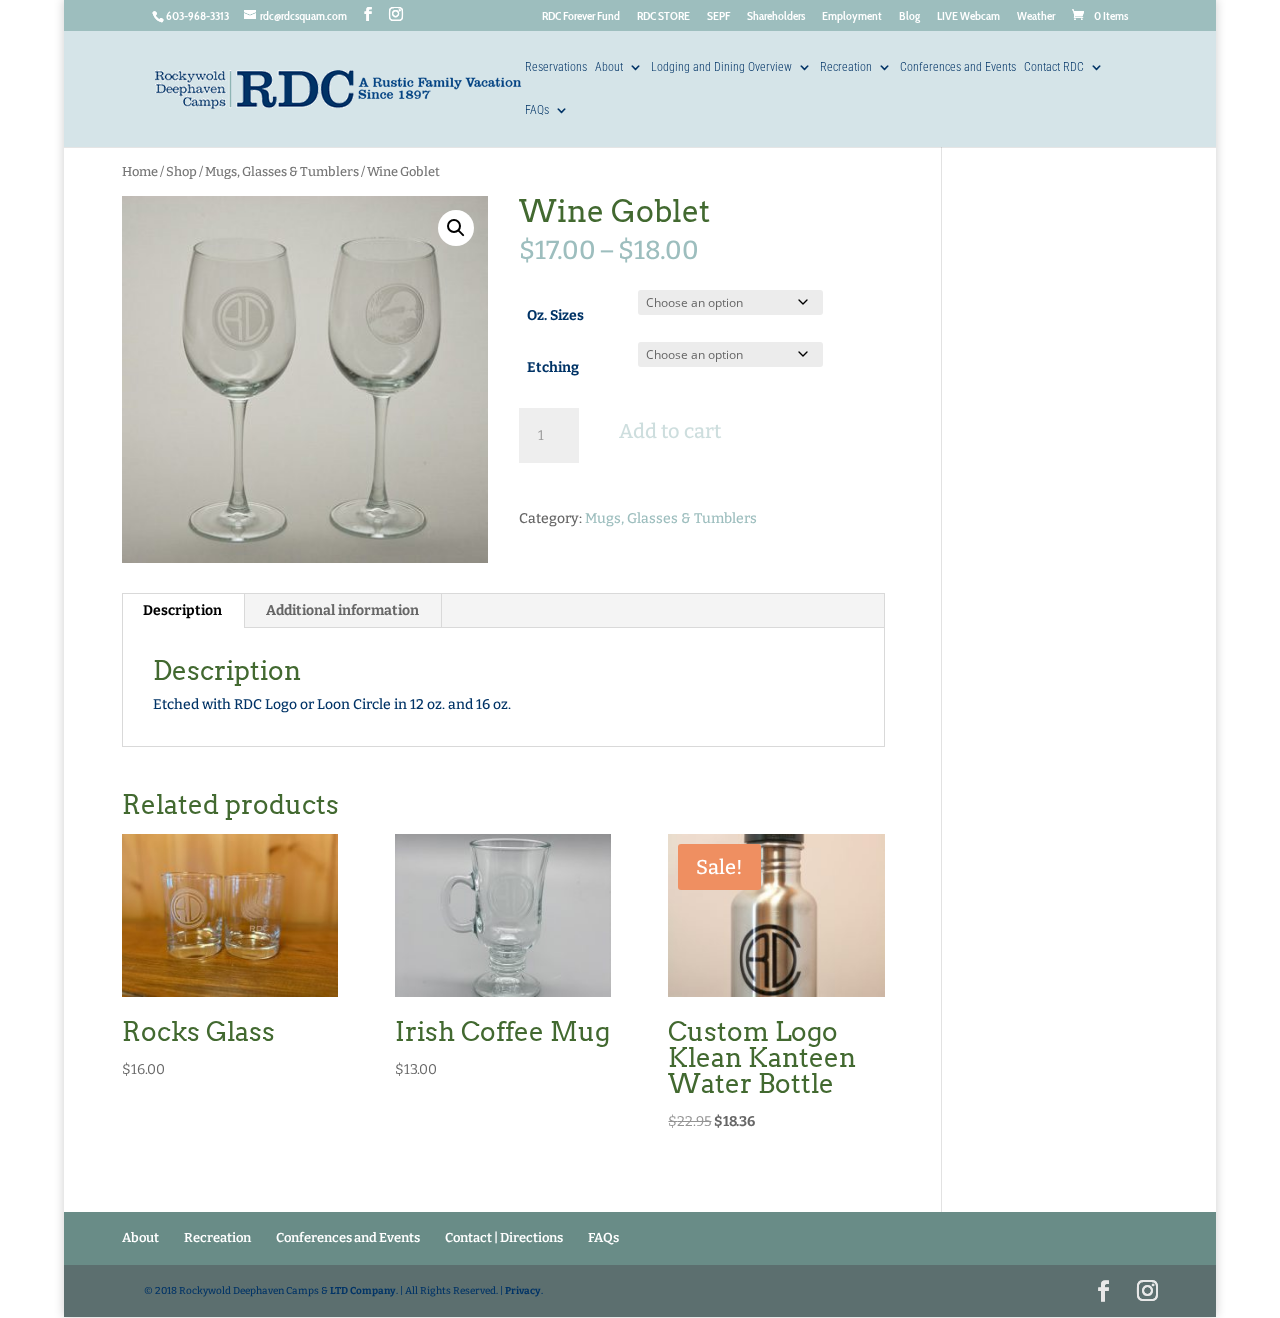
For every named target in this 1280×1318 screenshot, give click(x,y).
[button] (456, 228)
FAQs (537, 110)
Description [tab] (182, 610)
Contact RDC (1054, 67)
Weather (1036, 16)
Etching (553, 367)
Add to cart (670, 431)
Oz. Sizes (555, 315)
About (609, 67)
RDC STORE (663, 16)
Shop (181, 171)
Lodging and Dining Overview (721, 67)
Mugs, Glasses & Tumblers (282, 171)
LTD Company (363, 1291)
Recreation (846, 67)
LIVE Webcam (968, 16)
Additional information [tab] (342, 610)
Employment (852, 16)
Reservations (556, 67)
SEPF (718, 16)
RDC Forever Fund (581, 16)
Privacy (523, 1291)
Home (140, 171)
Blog (909, 16)
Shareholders (776, 16)
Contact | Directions (504, 1237)
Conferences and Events (958, 67)
